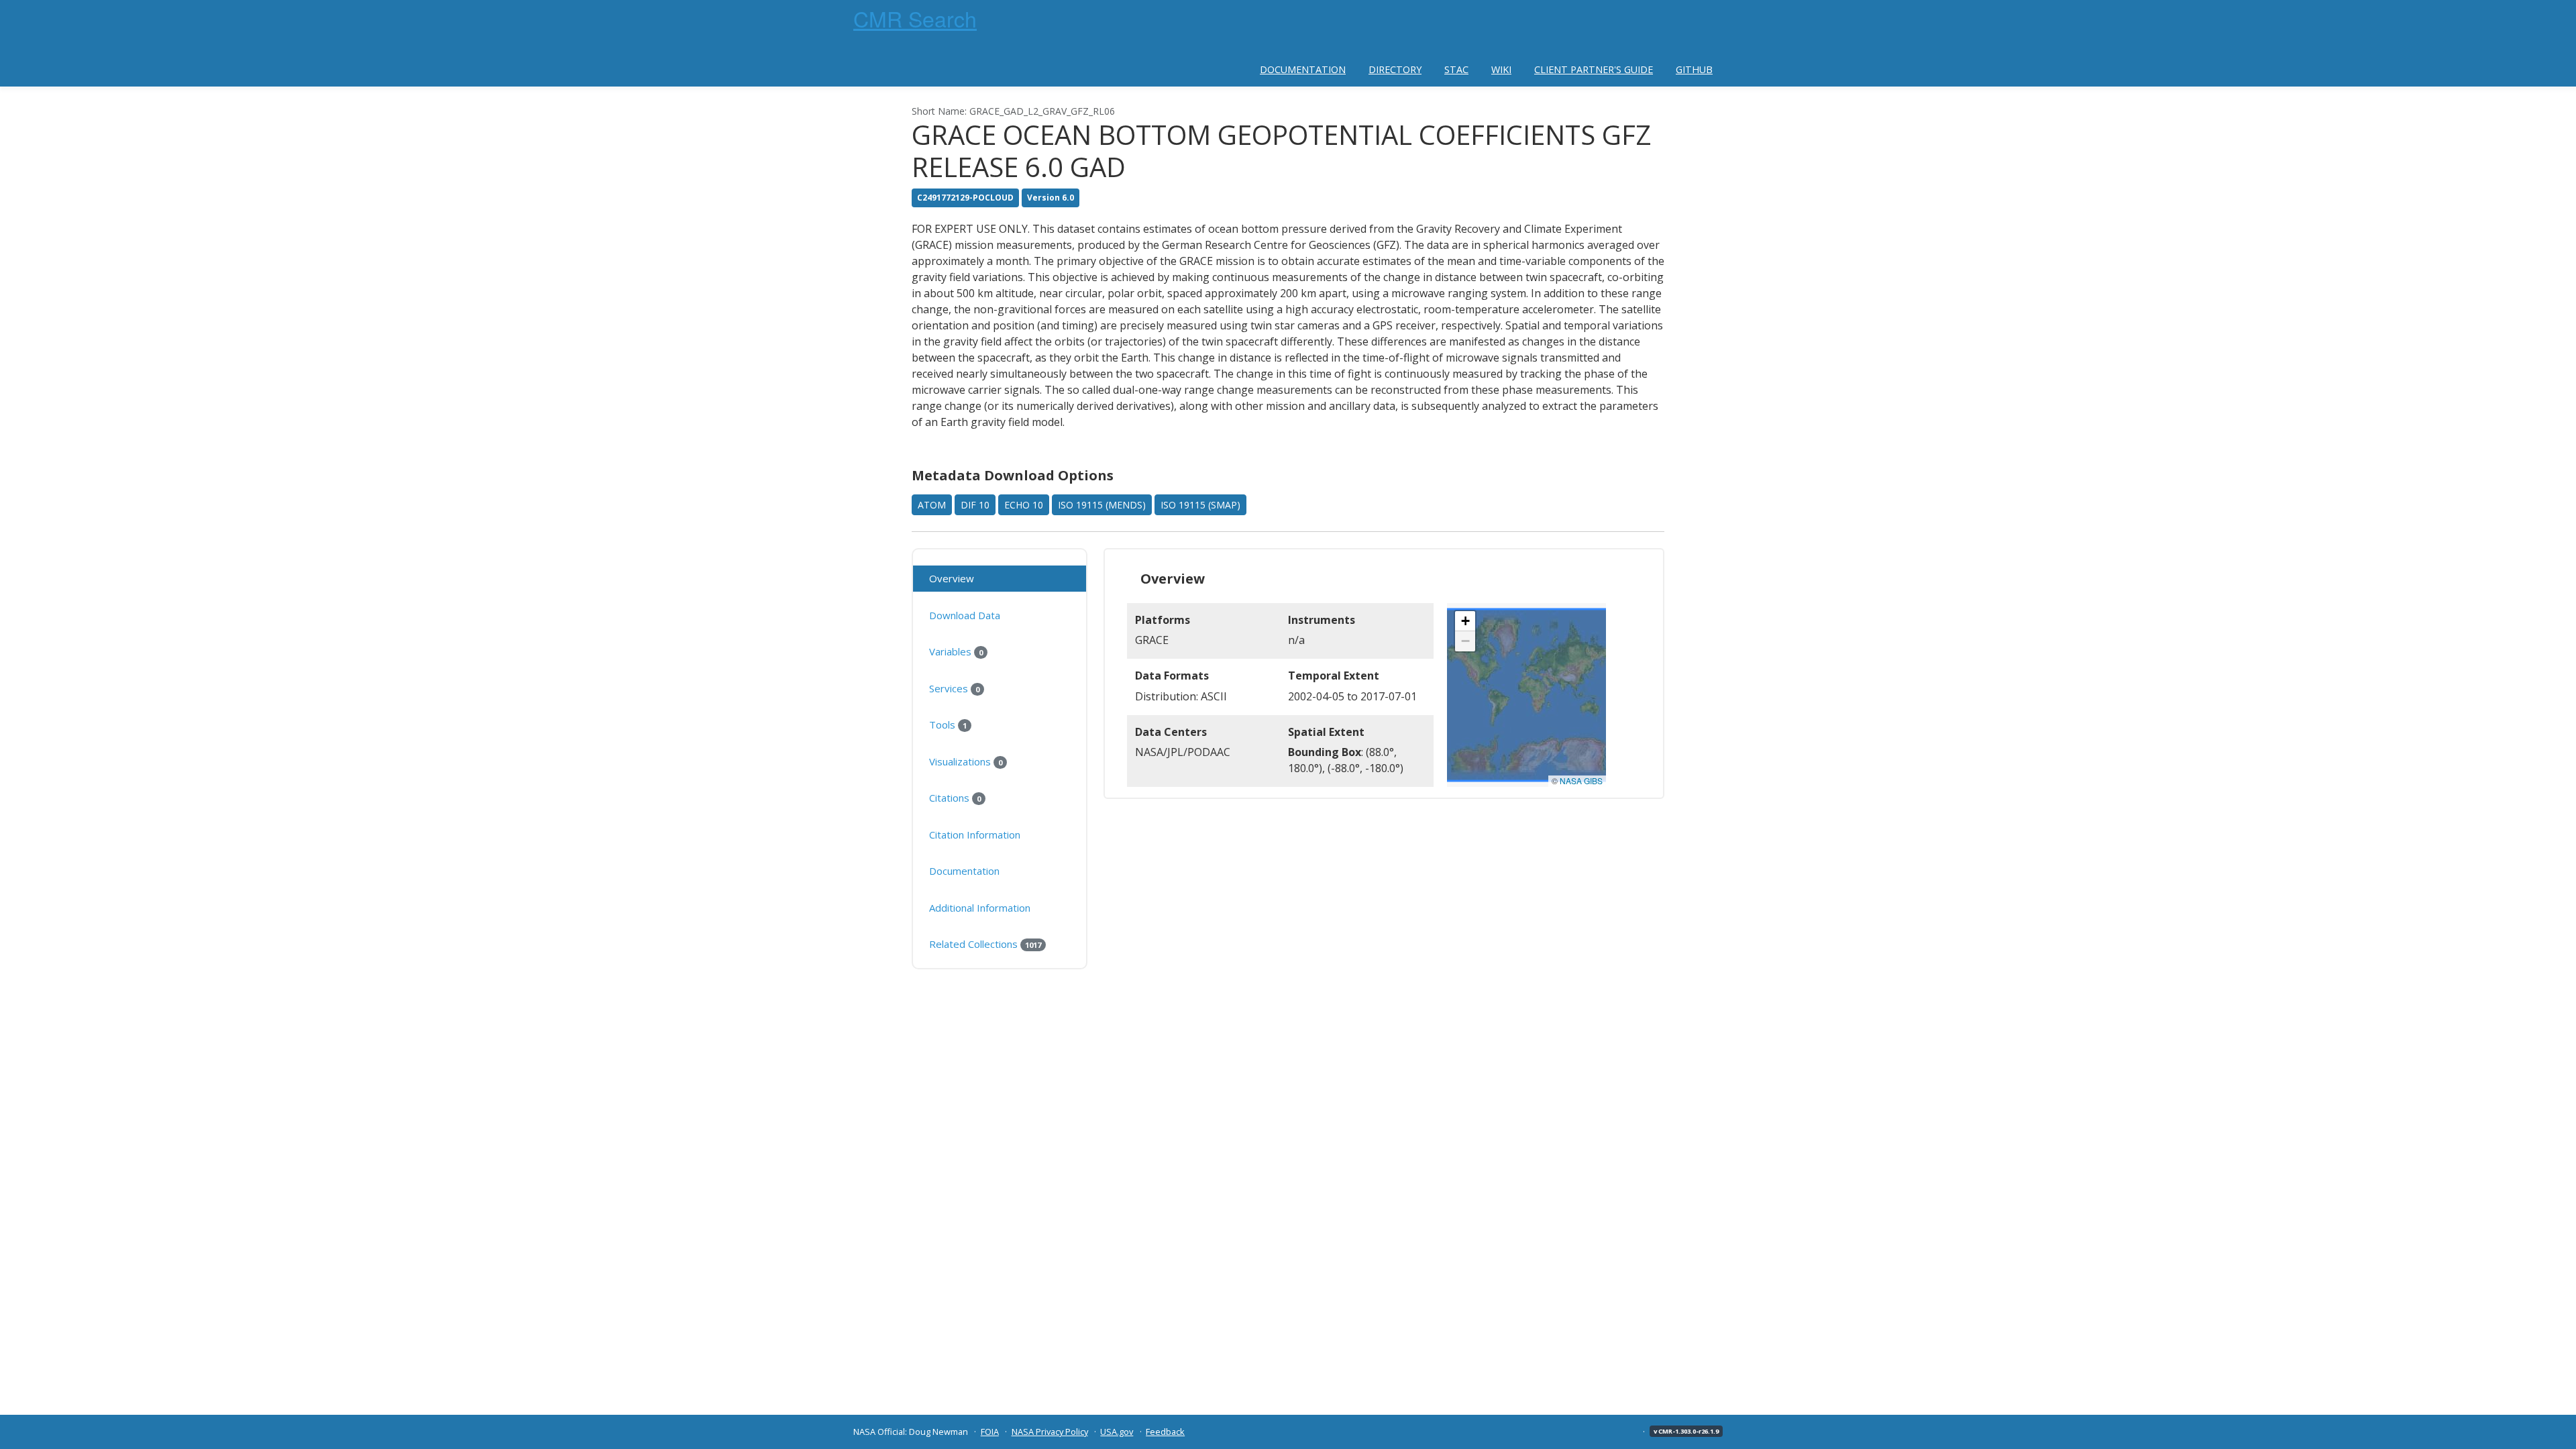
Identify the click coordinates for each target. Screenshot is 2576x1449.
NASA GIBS (1581, 781)
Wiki (1501, 69)
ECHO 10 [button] (1024, 505)
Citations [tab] (955, 798)
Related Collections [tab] (985, 944)
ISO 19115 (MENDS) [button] (1102, 505)
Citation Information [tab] (975, 835)
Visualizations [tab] (966, 761)
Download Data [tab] (965, 615)
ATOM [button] (932, 505)
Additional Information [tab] (980, 908)
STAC (1456, 69)
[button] (1465, 621)
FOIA (990, 1432)
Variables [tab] (956, 651)
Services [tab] (954, 688)
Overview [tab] (952, 578)
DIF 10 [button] (975, 505)
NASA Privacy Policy (1050, 1432)
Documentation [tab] (964, 871)
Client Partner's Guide (1594, 69)
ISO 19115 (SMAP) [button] (1200, 505)
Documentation (1303, 69)
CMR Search (915, 18)
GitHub (1694, 69)
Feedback (1165, 1432)
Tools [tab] (948, 724)
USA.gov (1117, 1432)
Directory (1395, 69)
